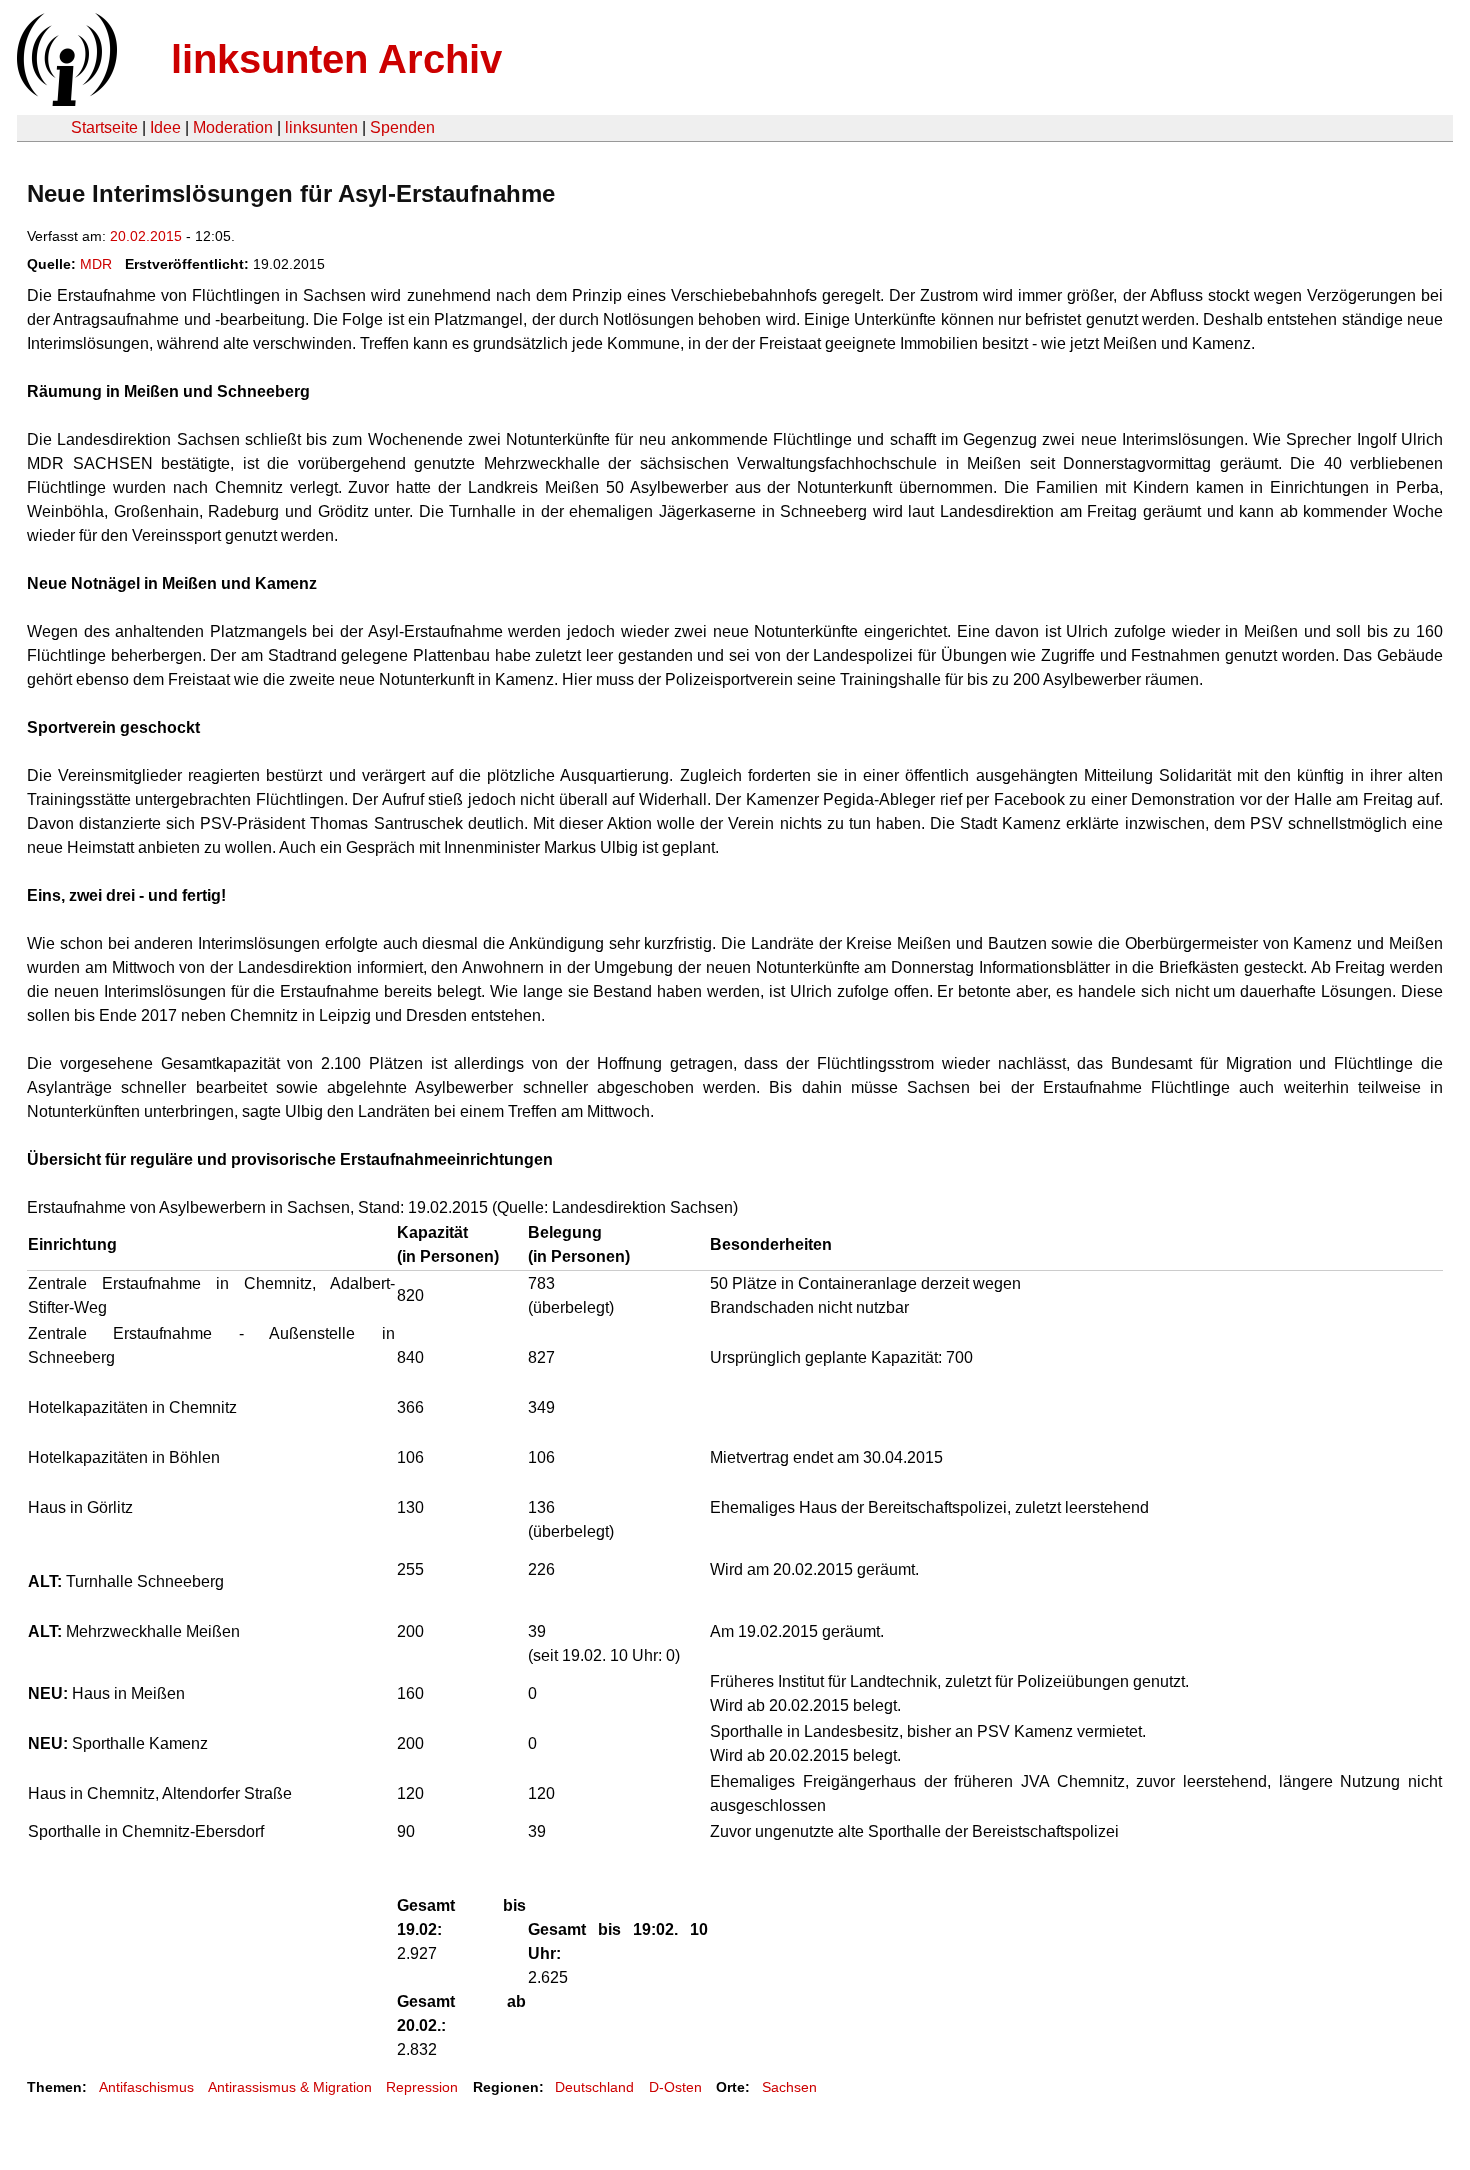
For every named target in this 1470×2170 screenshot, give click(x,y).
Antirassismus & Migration (290, 2087)
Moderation (233, 127)
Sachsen (789, 2087)
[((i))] (65, 100)
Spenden (402, 127)
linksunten (321, 127)
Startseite (104, 127)
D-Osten (675, 2087)
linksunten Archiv (336, 59)
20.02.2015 (146, 236)
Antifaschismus (146, 2087)
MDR (96, 264)
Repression (422, 2087)
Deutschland (594, 2087)
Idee (165, 127)
